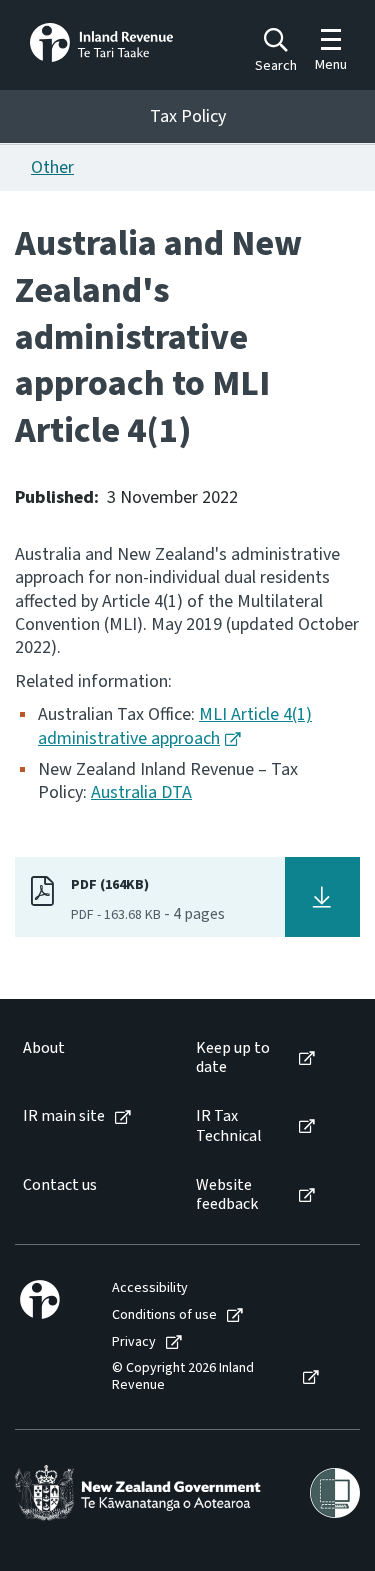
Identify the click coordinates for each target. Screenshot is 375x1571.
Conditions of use (164, 1315)
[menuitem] (89, 1058)
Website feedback (227, 1195)
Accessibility (150, 1288)
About (44, 1048)
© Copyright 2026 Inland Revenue (183, 1377)
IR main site (64, 1116)
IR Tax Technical (229, 1126)
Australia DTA (141, 792)
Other (52, 167)
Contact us (60, 1185)
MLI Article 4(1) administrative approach (175, 726)
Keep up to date (233, 1058)
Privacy (134, 1342)
